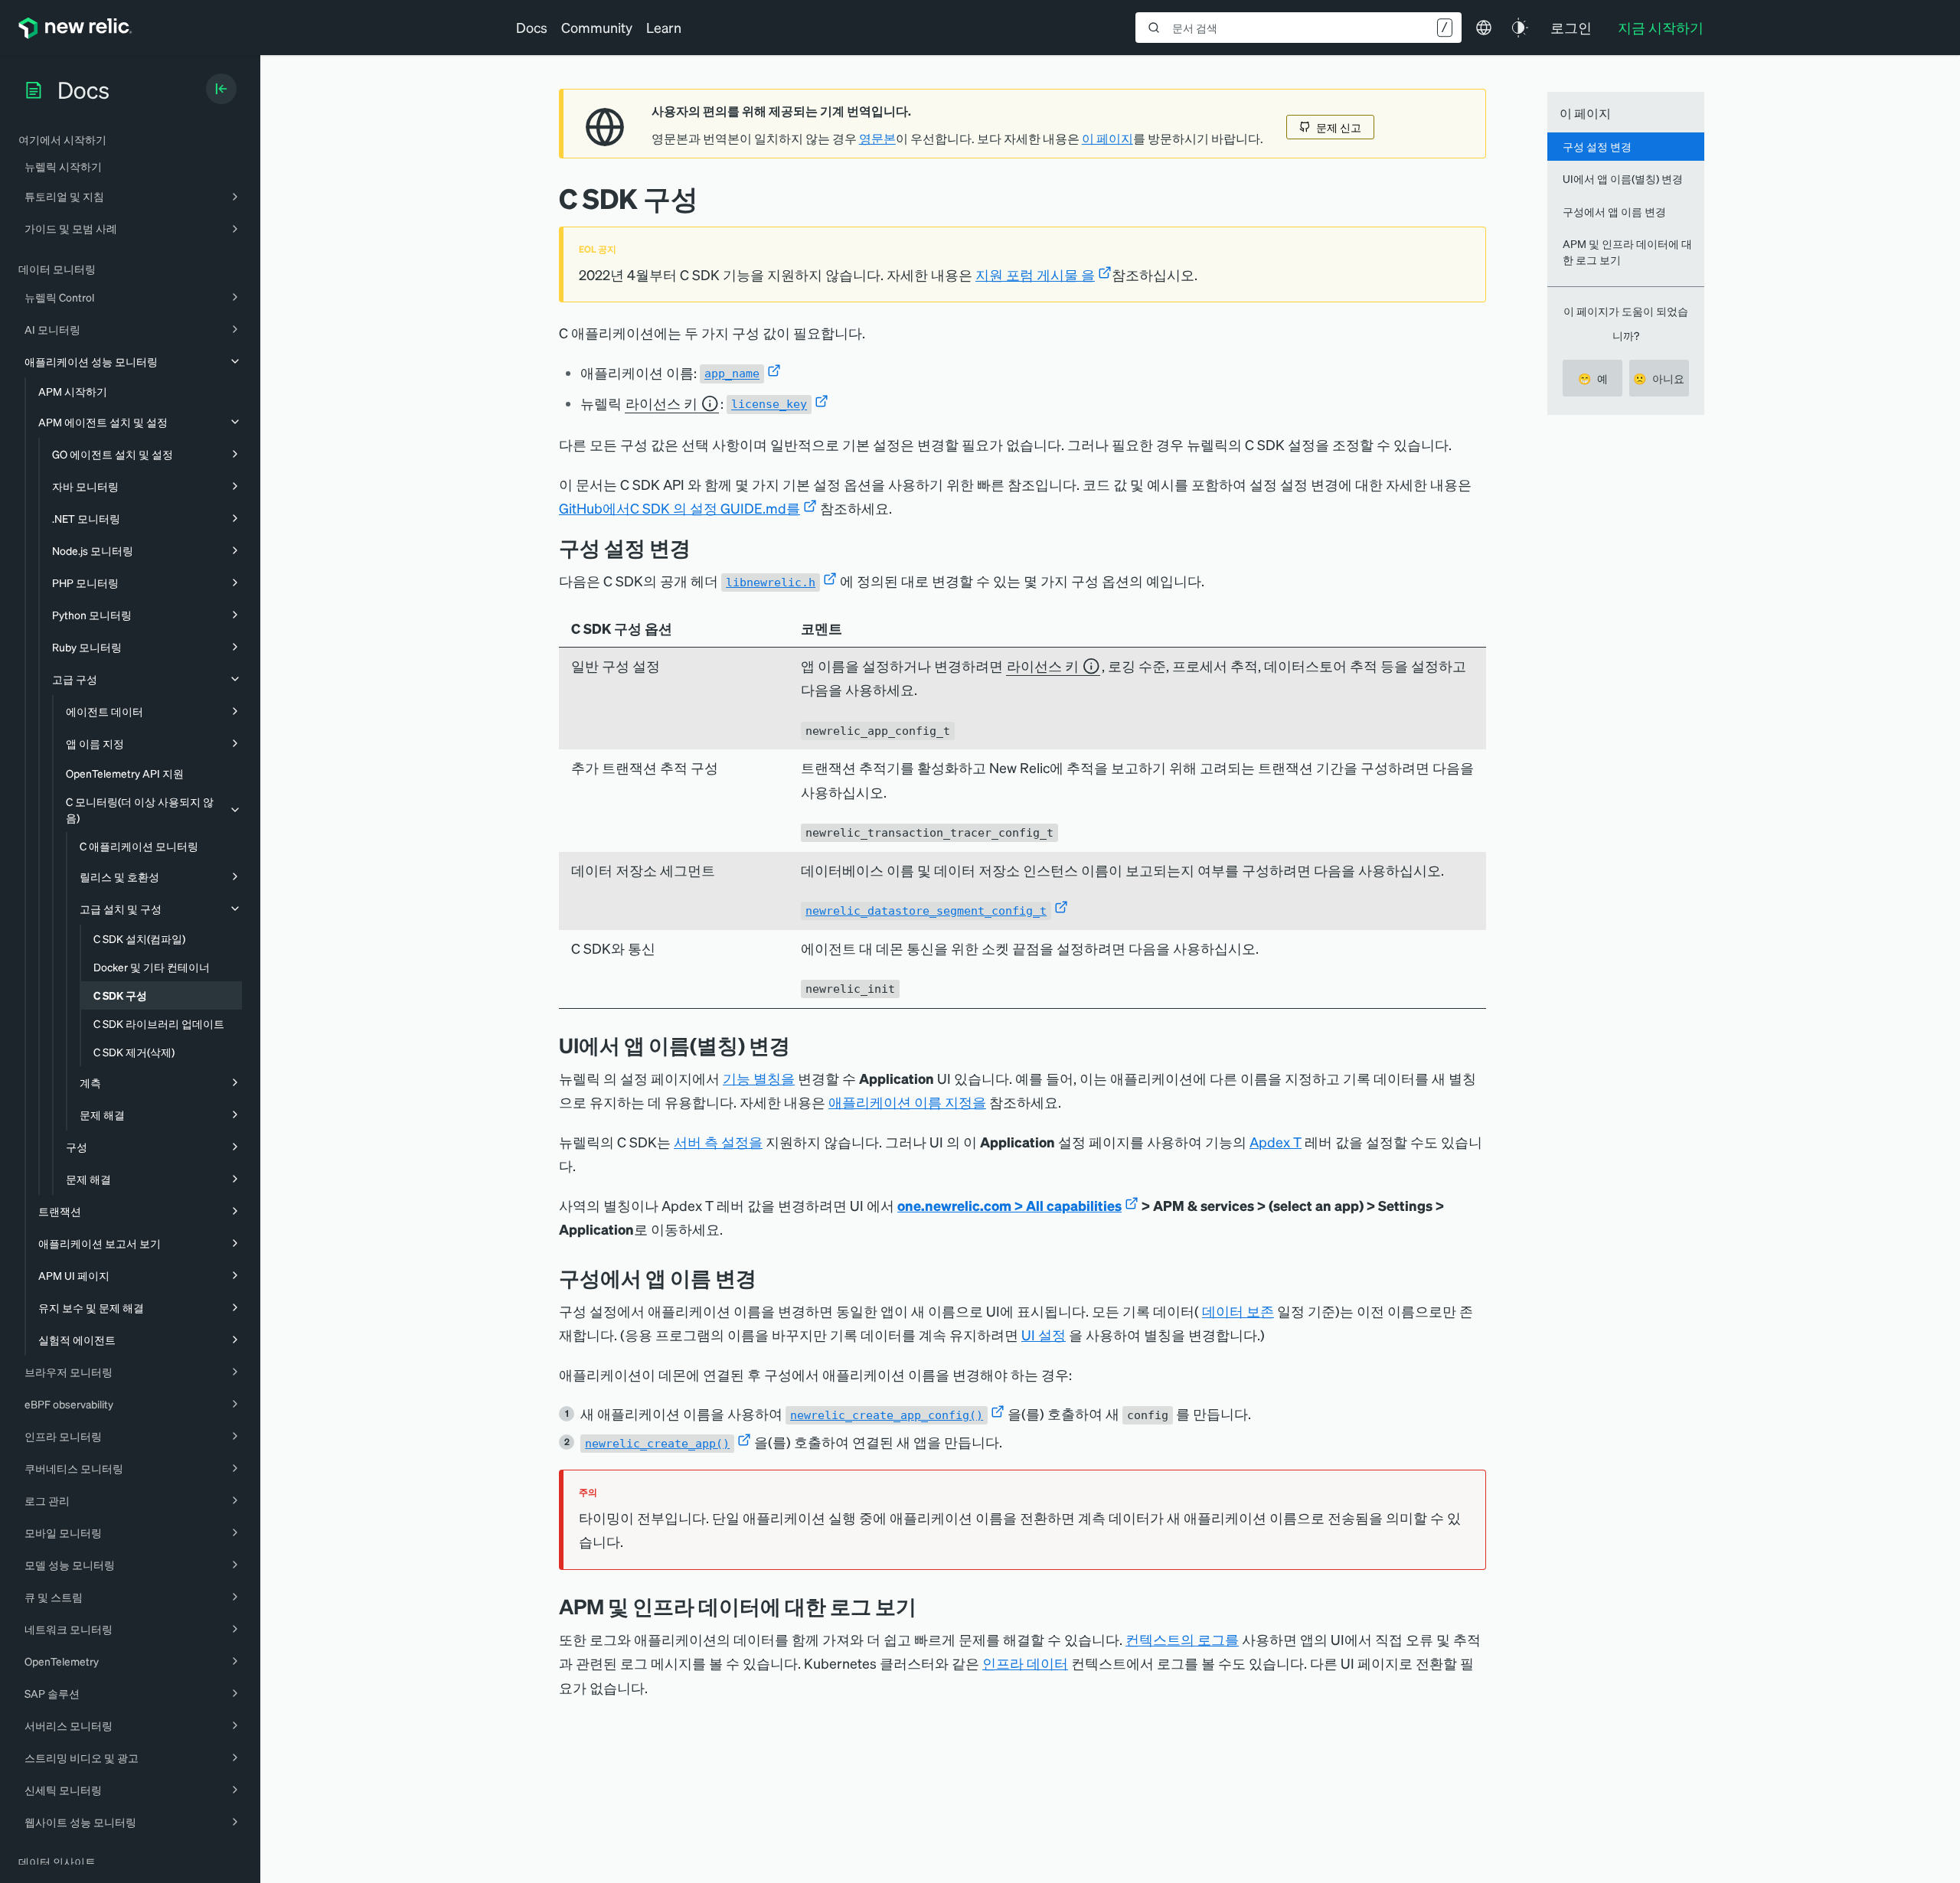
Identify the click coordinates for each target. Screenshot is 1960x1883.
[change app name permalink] (768, 1278)
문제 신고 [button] (1339, 127)
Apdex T (1276, 1142)
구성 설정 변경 (1597, 146)
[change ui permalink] (802, 1045)
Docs (532, 27)
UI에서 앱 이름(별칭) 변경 (1623, 178)
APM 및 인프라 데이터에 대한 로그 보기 (1627, 251)
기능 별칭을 (759, 1078)
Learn (664, 27)
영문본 (877, 139)
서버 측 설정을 (718, 1142)
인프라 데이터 (1025, 1663)
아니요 (1659, 378)
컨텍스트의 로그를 (1182, 1639)
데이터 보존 (1238, 1311)
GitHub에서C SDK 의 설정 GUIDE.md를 (679, 508)
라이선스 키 (661, 403)
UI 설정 (1044, 1335)
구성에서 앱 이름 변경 (1614, 211)
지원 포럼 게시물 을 (1035, 274)
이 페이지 (1107, 139)
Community (597, 27)
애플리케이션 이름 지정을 (907, 1102)
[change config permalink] (702, 548)
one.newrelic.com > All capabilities (1009, 1205)
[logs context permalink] (928, 1606)
